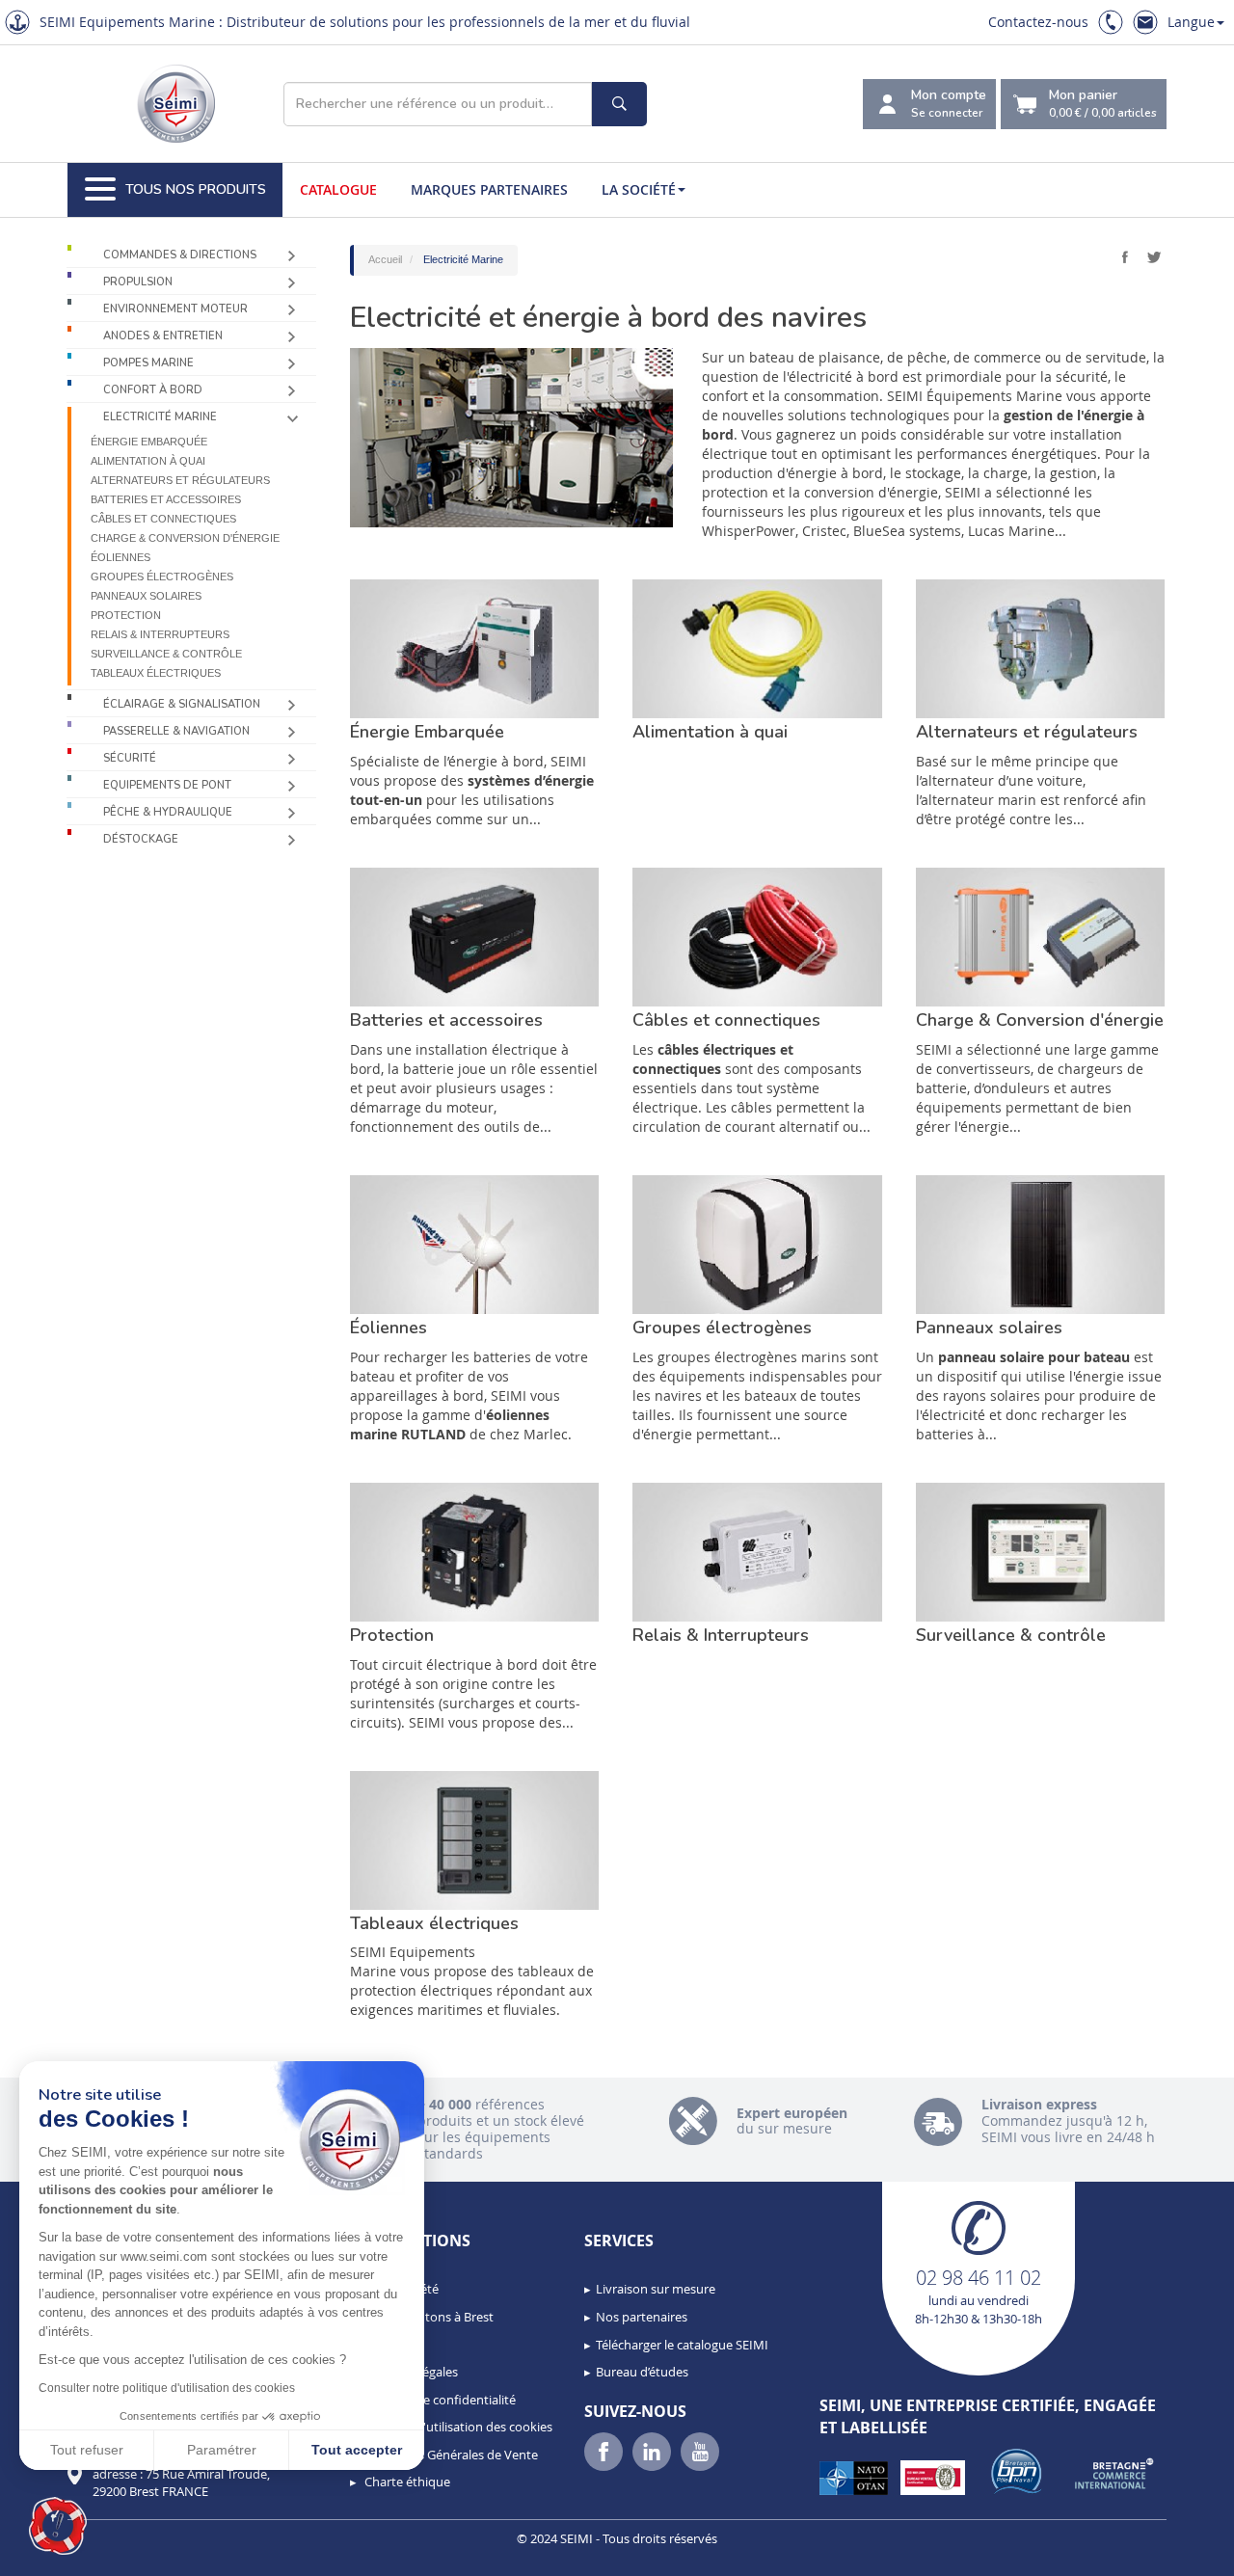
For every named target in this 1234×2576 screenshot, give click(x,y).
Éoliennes (121, 557)
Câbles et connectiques (163, 519)
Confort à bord (153, 390)
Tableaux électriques (156, 673)
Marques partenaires (489, 189)
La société (639, 189)
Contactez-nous (1038, 22)
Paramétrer (222, 2450)
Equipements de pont (167, 785)
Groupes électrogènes (162, 577)
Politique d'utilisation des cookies (457, 2427)
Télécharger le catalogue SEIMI (682, 2345)
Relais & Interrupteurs (160, 634)
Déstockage (141, 839)
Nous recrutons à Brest (428, 2317)
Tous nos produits (196, 189)
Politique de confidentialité (439, 2400)
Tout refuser (87, 2450)
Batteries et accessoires (166, 499)
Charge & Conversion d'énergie (185, 538)
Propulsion (138, 282)
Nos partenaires (642, 2317)
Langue (1191, 22)
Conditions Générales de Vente (450, 2455)
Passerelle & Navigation (176, 731)
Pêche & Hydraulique (168, 812)
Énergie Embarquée (149, 442)
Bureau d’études (642, 2372)
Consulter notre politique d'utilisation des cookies (167, 2388)
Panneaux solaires (146, 596)
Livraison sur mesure (656, 2289)
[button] (58, 2526)
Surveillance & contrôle (166, 654)
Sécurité (130, 758)
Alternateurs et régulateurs (180, 480)
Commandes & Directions (180, 255)
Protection (126, 615)
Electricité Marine (160, 417)
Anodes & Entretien (163, 336)
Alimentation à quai (148, 461)
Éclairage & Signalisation (182, 704)
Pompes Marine (148, 363)
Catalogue (338, 189)
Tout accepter (357, 2450)
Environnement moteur (175, 309)
